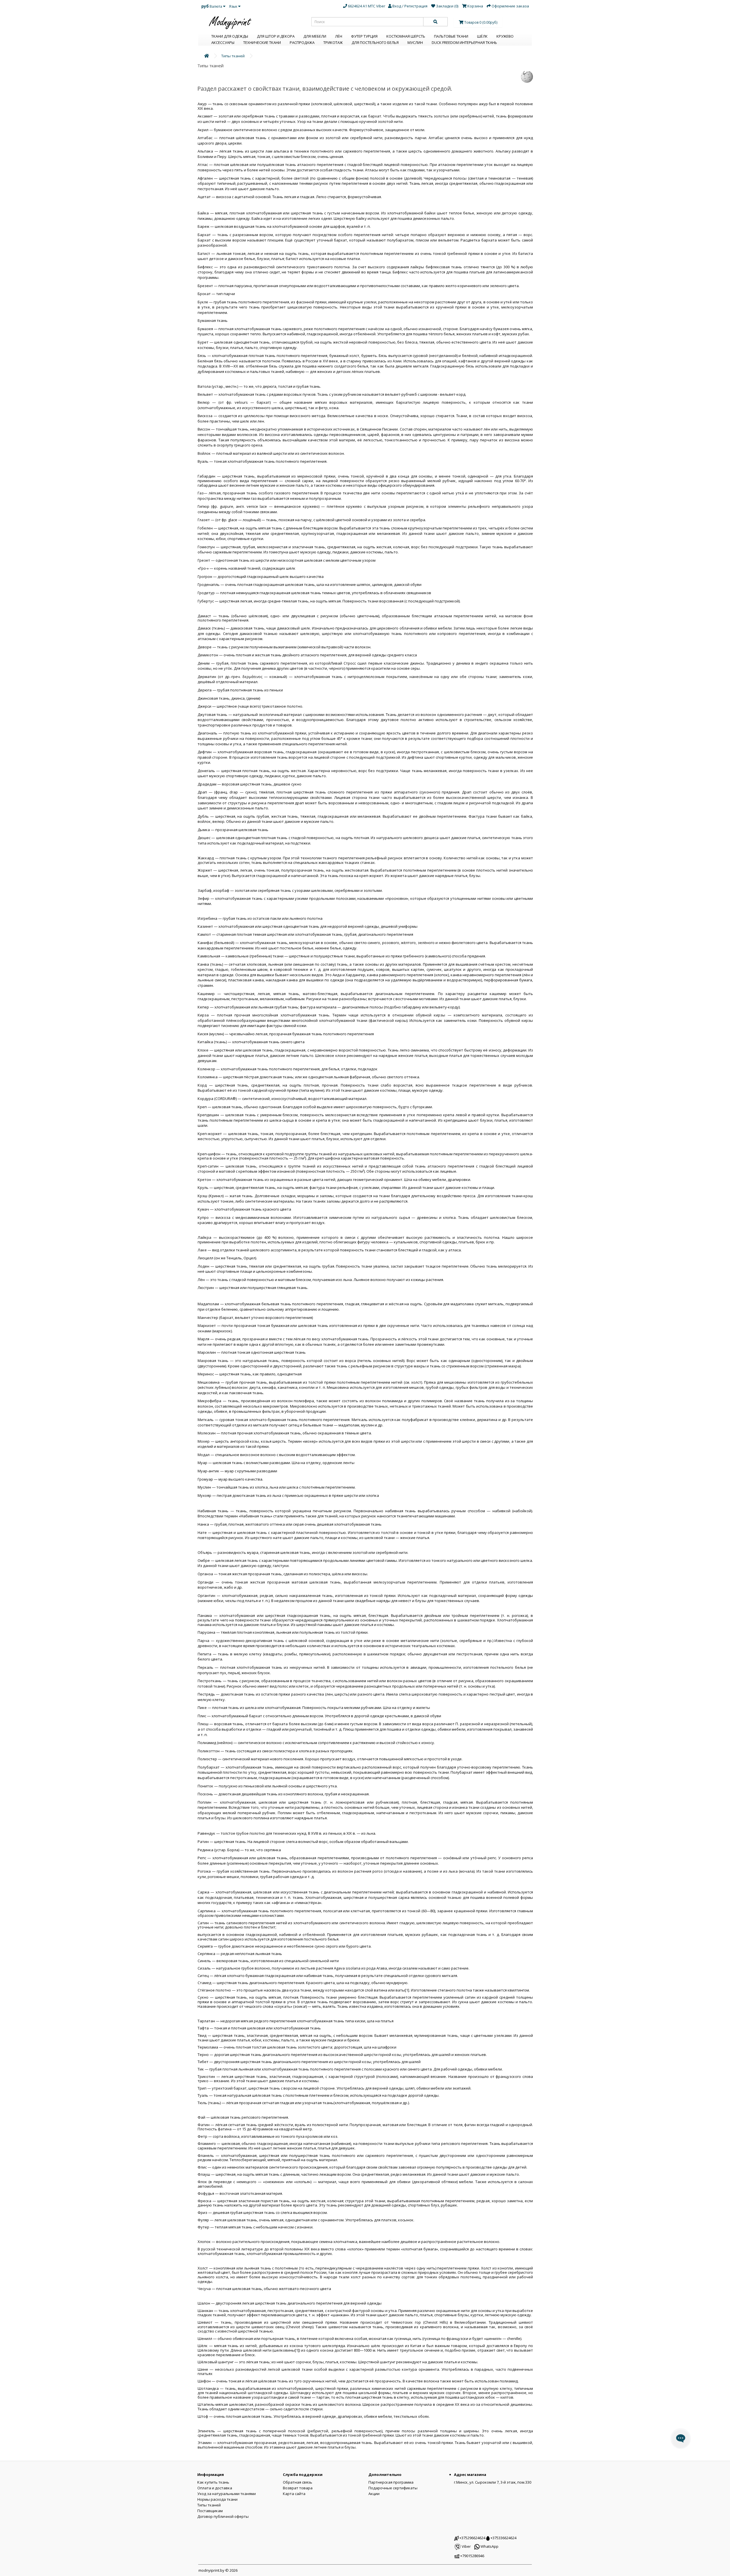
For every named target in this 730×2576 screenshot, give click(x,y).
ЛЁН (339, 36)
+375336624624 (503, 2538)
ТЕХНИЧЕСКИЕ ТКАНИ (262, 42)
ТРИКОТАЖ (333, 42)
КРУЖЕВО (505, 36)
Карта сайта (294, 2494)
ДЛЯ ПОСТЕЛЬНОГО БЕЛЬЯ (375, 42)
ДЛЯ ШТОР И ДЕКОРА (276, 36)
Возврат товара (298, 2488)
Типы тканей (233, 56)
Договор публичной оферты (223, 2516)
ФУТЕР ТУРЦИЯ (364, 36)
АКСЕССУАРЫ (223, 42)
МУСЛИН (415, 42)
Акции (374, 2494)
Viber (466, 2546)
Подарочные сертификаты (393, 2488)
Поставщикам (210, 2511)
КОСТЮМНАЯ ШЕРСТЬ (406, 36)
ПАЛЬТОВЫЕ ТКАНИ (451, 36)
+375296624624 (472, 2538)
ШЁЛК (482, 36)
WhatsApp (489, 2546)
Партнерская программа (391, 2482)
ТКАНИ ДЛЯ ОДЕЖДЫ (230, 36)
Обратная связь (298, 2482)
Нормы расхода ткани (217, 2499)
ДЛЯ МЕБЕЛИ (315, 36)
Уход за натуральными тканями (227, 2494)
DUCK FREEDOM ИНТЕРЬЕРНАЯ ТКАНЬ (464, 42)
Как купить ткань (213, 2482)
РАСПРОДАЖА (302, 42)
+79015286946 (472, 2556)
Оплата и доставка (215, 2488)
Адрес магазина (470, 2474)
